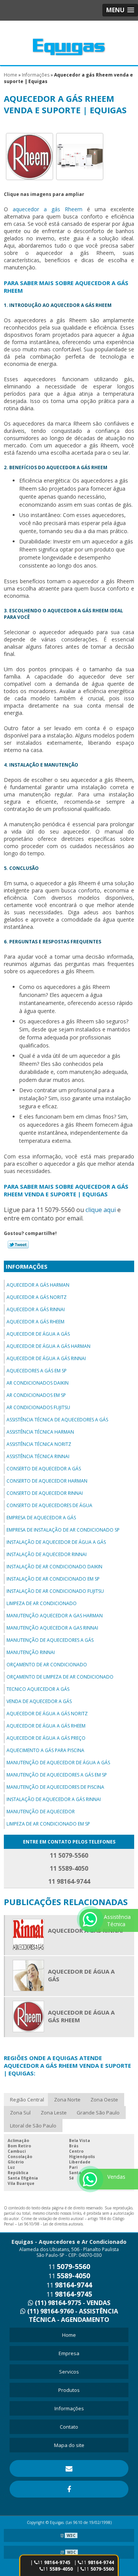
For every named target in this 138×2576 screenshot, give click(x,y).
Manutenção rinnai (31, 1652)
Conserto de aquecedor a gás (44, 1469)
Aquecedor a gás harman (38, 1285)
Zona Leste (54, 2113)
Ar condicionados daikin (38, 1383)
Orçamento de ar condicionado (47, 1665)
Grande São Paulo (98, 2113)
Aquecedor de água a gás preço (46, 1738)
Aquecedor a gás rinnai (36, 1309)
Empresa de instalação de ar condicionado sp (63, 1530)
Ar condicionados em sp (36, 1395)
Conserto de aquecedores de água (49, 1505)
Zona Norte (67, 2100)
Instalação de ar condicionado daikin (54, 1567)
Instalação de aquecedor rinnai (47, 1554)
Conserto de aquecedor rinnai (45, 1493)
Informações (27, 1266)
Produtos (69, 2390)
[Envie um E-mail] (69, 2468)
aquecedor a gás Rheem (48, 209)
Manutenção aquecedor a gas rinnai (52, 1628)
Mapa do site (69, 2445)
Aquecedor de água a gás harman (48, 1346)
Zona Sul (20, 2113)
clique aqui (101, 1210)
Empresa (69, 2353)
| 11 (94, 2562)
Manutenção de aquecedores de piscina (55, 1787)
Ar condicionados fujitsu (38, 1407)
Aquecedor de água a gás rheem (46, 1726)
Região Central (27, 2100)
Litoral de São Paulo (33, 2126)
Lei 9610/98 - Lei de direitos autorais (50, 2224)
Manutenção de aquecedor (41, 1812)
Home (69, 2335)
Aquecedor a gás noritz (37, 1297)
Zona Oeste (104, 2100)
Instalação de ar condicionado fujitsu (55, 1591)
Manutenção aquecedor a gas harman (55, 1616)
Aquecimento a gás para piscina (45, 1750)
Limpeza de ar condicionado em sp (48, 1824)
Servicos (69, 2372)
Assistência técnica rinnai (38, 1456)
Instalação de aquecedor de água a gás (56, 1542)
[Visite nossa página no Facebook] (69, 2489)
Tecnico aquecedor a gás (38, 1689)
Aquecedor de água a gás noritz (47, 1714)
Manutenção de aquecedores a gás (50, 1640)
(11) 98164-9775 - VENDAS (72, 2303)
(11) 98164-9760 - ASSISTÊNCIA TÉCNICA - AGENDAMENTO (72, 2315)
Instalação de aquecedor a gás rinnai (54, 1799)
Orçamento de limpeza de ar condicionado (60, 1677)
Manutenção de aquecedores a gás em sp (57, 1775)
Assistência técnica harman (40, 1432)
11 (58, 2569)
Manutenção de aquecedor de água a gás (58, 1763)
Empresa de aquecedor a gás (41, 1518)
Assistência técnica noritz (39, 1444)
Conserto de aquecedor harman (47, 1481)
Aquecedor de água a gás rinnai (46, 1358)
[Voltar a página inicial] (69, 42)
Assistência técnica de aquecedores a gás (57, 1420)
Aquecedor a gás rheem (35, 1322)
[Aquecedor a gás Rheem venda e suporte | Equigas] (30, 156)
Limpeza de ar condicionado (42, 1603)
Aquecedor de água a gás (38, 1334)
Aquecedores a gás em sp (37, 1371)
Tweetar (18, 1245)
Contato (69, 2427)
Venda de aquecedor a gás (39, 1701)
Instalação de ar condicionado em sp (53, 1579)
